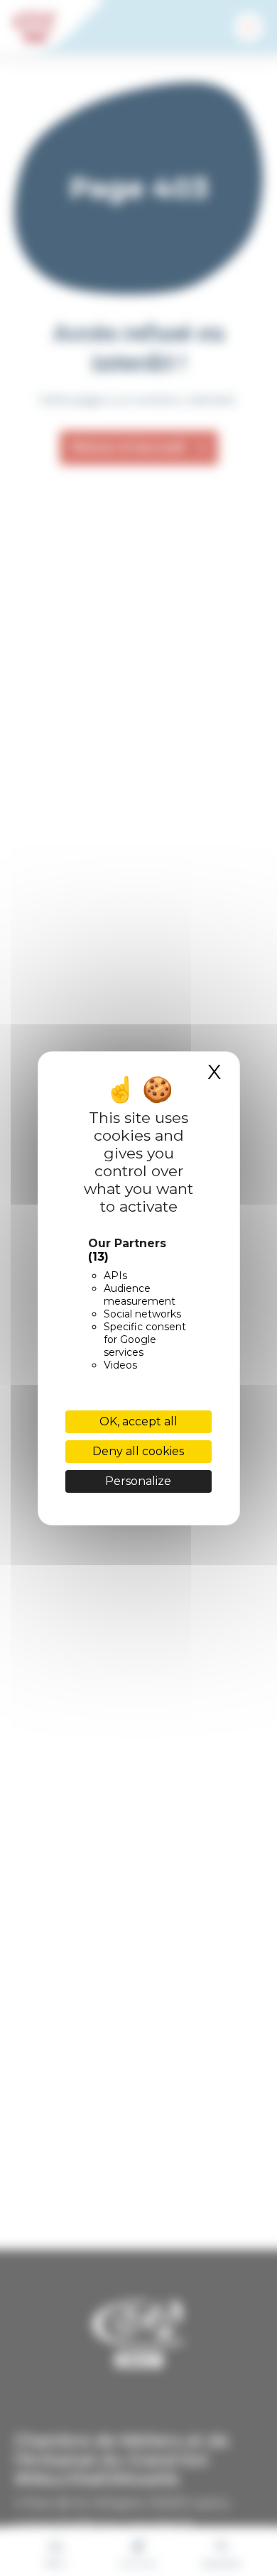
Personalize (138, 1481)
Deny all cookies (138, 1451)
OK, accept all (138, 1421)
